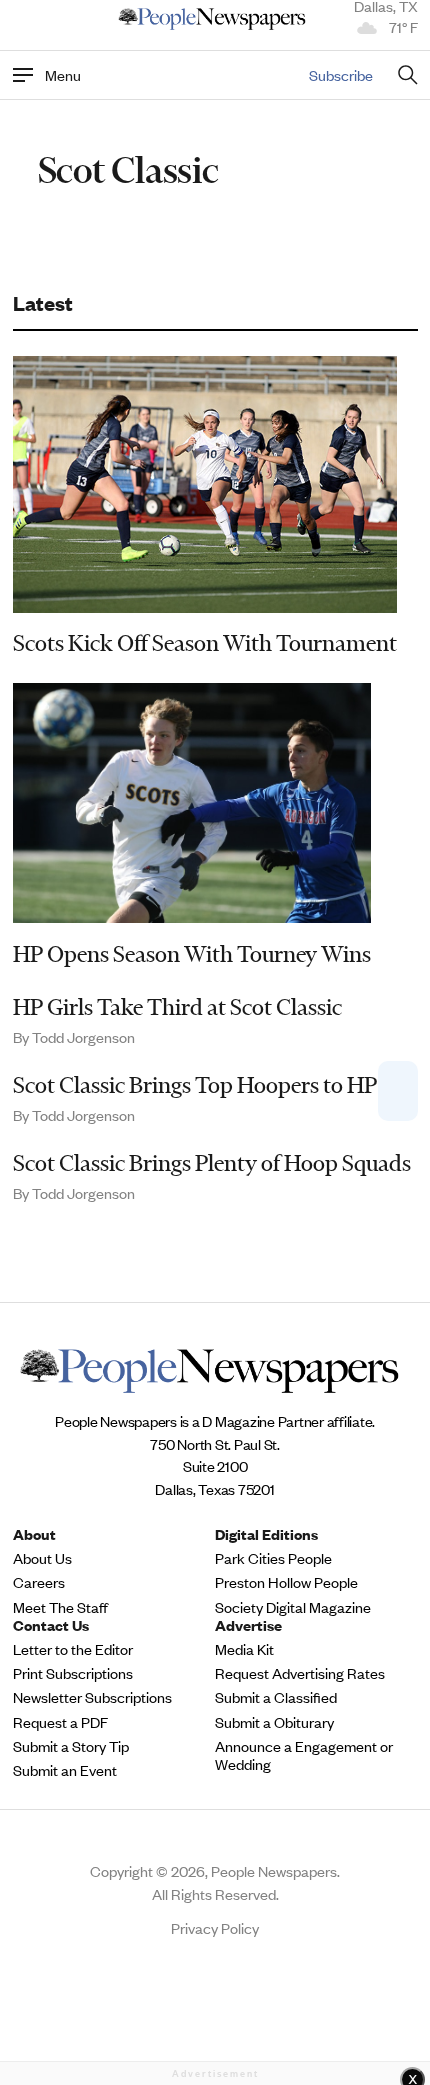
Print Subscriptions (73, 1673)
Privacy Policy (215, 1927)
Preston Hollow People (286, 1582)
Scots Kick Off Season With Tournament (205, 643)
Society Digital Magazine (293, 1607)
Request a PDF (60, 1722)
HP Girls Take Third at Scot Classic (177, 1007)
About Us (42, 1558)
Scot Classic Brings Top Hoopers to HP (195, 1085)
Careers (39, 1582)
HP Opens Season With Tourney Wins (192, 954)
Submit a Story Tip (71, 1746)
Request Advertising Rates (300, 1673)
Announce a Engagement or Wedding (304, 1755)
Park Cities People (273, 1558)
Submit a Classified (276, 1697)
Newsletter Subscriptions (92, 1697)
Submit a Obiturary (274, 1722)
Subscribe (341, 74)
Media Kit (244, 1649)
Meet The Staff (60, 1607)
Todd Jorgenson (83, 1037)
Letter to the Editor (73, 1649)
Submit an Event (65, 1770)
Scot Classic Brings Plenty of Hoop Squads (212, 1163)
